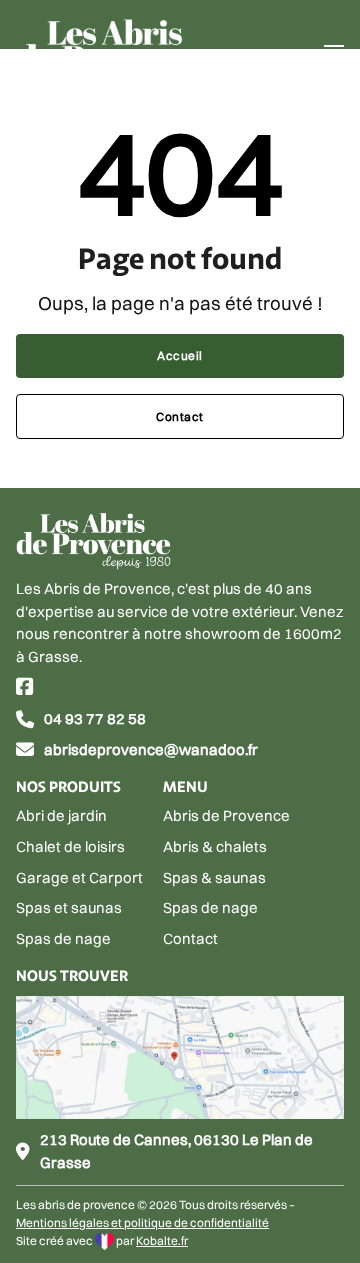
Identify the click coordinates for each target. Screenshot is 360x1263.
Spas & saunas (214, 877)
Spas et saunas (69, 907)
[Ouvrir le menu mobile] (334, 53)
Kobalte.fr (162, 1240)
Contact (180, 416)
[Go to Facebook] (25, 689)
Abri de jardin (61, 815)
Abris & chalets (215, 846)
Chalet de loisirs (70, 846)
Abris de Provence (226, 815)
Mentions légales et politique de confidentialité (142, 1222)
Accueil (180, 355)
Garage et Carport (79, 877)
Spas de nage (63, 938)
